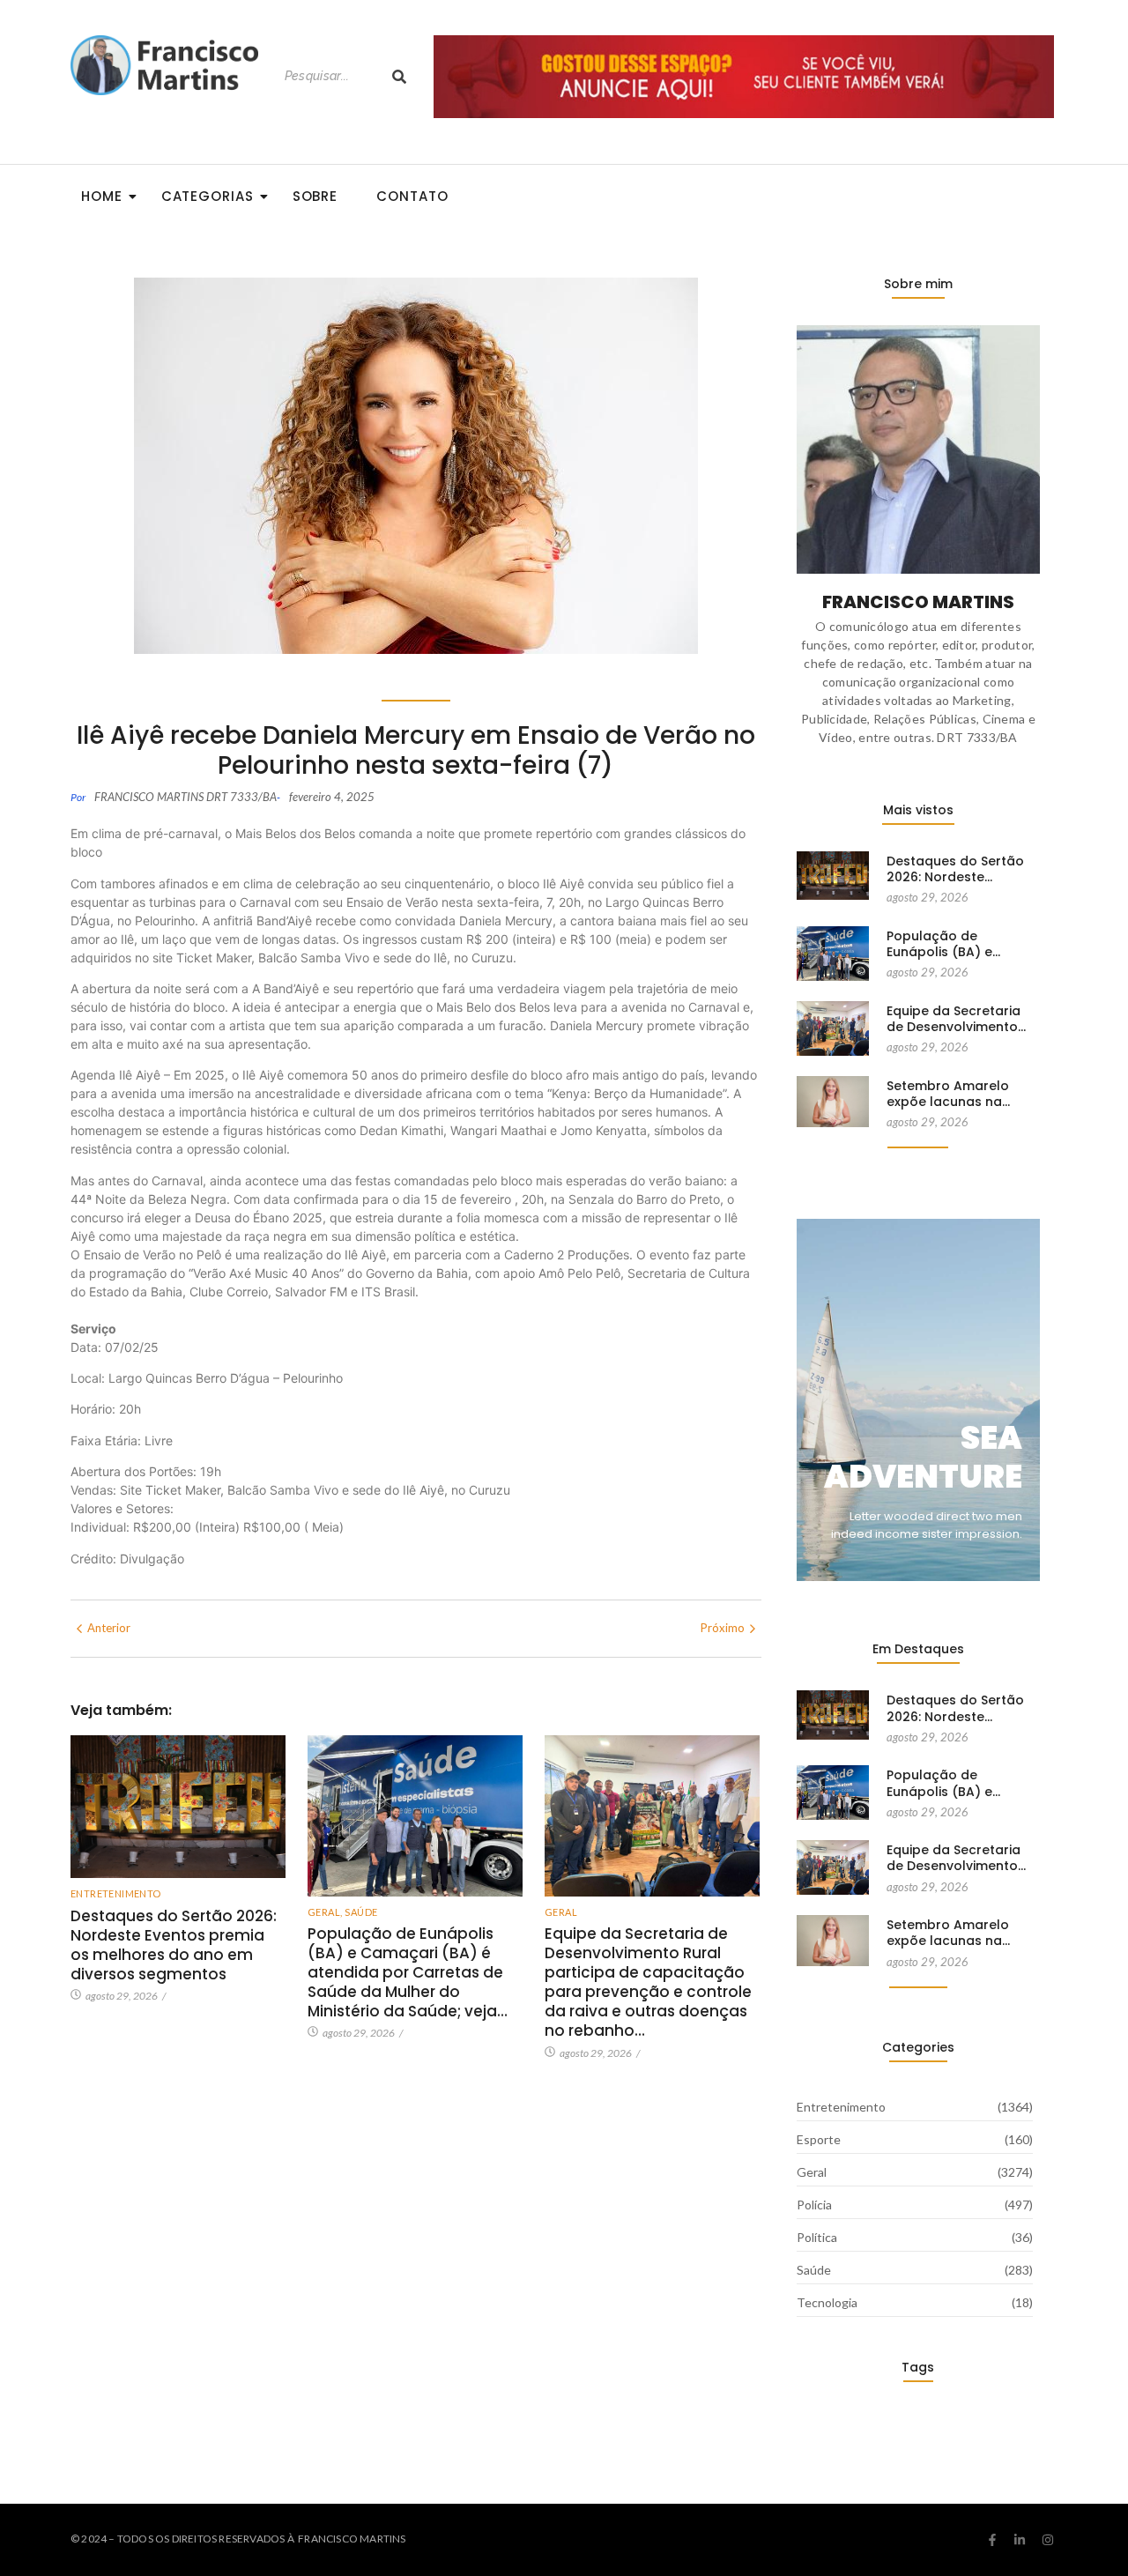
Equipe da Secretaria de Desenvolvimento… (956, 1019)
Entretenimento (116, 1893)
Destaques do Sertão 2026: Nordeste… (955, 869)
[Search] (399, 76)
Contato (412, 196)
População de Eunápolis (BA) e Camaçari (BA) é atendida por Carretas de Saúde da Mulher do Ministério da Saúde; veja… (408, 1972)
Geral (325, 1912)
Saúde (361, 1912)
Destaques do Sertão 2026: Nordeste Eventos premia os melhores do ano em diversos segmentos (174, 1945)
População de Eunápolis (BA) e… (943, 944)
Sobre (315, 196)
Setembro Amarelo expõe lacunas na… (948, 1094)
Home (102, 196)
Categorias (208, 196)
